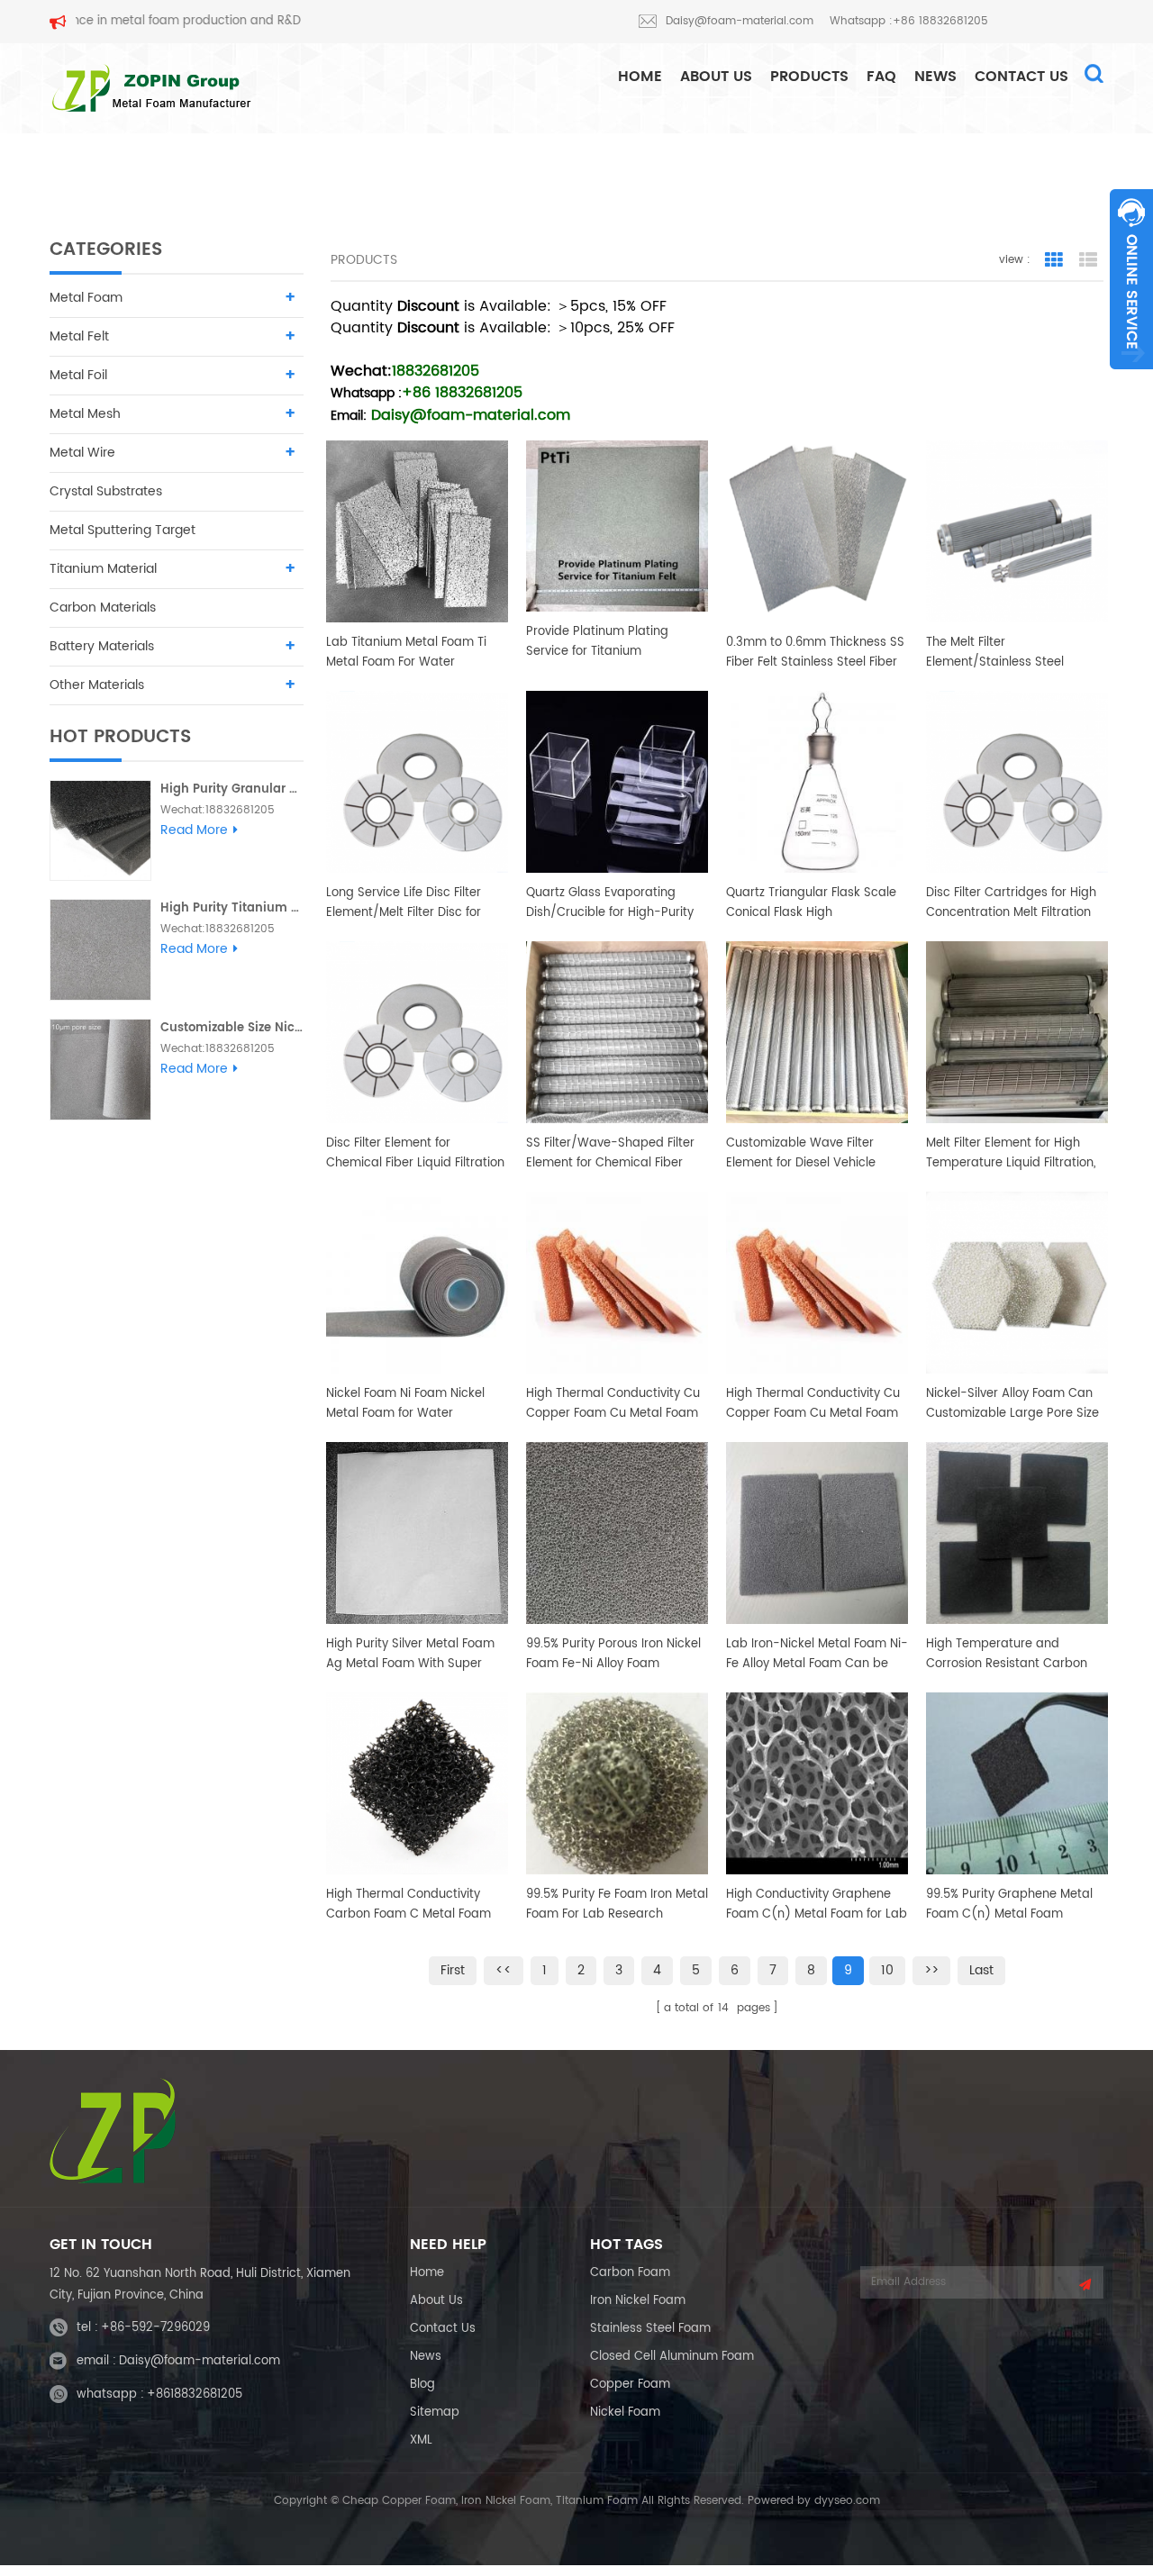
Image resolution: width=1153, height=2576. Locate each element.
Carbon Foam (630, 2273)
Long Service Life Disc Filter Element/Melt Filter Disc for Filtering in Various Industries (409, 903)
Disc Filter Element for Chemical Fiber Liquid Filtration (415, 1153)
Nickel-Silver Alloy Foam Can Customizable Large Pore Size (1012, 1404)
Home (427, 2273)
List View (1088, 260)
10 (887, 1970)
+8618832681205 (195, 2395)
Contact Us (1021, 77)
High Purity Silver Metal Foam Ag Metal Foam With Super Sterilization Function (410, 1655)
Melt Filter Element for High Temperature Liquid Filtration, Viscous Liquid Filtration (1011, 1154)
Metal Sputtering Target (123, 530)
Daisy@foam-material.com (740, 21)
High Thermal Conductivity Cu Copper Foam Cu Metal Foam (613, 1404)
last (981, 1970)
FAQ (881, 77)
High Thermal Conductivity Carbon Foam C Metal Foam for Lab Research (409, 1905)
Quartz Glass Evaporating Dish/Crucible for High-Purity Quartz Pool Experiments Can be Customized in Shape (611, 903)
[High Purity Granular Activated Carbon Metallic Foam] (100, 831)
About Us (716, 77)
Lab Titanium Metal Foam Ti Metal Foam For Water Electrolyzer (406, 653)
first (453, 1970)
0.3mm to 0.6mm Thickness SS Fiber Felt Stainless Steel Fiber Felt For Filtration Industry (815, 653)
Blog (422, 2385)
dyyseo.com (847, 2501)
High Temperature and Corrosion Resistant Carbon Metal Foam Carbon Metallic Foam (1008, 1655)
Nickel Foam (625, 2413)
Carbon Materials (103, 608)
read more (194, 830)
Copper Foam (630, 2385)
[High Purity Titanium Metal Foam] (100, 950)
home (640, 77)
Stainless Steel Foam (650, 2329)
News (935, 77)
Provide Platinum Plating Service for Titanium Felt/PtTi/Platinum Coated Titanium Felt (602, 642)
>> (931, 1970)
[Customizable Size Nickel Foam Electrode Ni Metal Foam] (100, 1070)
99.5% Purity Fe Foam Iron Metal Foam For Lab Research (617, 1905)
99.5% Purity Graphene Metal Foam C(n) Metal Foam (1009, 1905)
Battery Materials (102, 646)
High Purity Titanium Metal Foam (232, 908)
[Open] (1131, 279)
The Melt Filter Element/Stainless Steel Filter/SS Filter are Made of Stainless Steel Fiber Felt (1003, 653)
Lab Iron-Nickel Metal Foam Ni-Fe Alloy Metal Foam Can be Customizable (817, 1655)
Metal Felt (79, 336)
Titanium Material (103, 569)
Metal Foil (78, 375)
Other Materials (97, 685)
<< (504, 1970)
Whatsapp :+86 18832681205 (909, 21)
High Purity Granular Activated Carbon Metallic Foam (232, 789)
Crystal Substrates (106, 491)
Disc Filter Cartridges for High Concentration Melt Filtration (1011, 903)
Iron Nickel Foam (638, 2301)
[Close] (1131, 379)
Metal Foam (86, 298)
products (809, 77)
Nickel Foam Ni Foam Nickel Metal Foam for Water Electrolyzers (405, 1404)
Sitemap (435, 2413)
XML (421, 2440)
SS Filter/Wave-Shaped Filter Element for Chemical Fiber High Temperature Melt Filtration (610, 1154)
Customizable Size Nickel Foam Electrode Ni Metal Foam (232, 1028)
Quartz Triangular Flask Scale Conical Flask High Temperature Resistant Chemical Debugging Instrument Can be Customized (811, 903)
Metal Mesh (85, 414)
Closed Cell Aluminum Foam (672, 2357)
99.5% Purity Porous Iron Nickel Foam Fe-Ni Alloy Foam (613, 1654)
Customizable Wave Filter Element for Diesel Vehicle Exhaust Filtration (801, 1154)
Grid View (1054, 260)
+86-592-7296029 (155, 2328)
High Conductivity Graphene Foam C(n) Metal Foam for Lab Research (817, 1905)
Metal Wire (82, 453)
